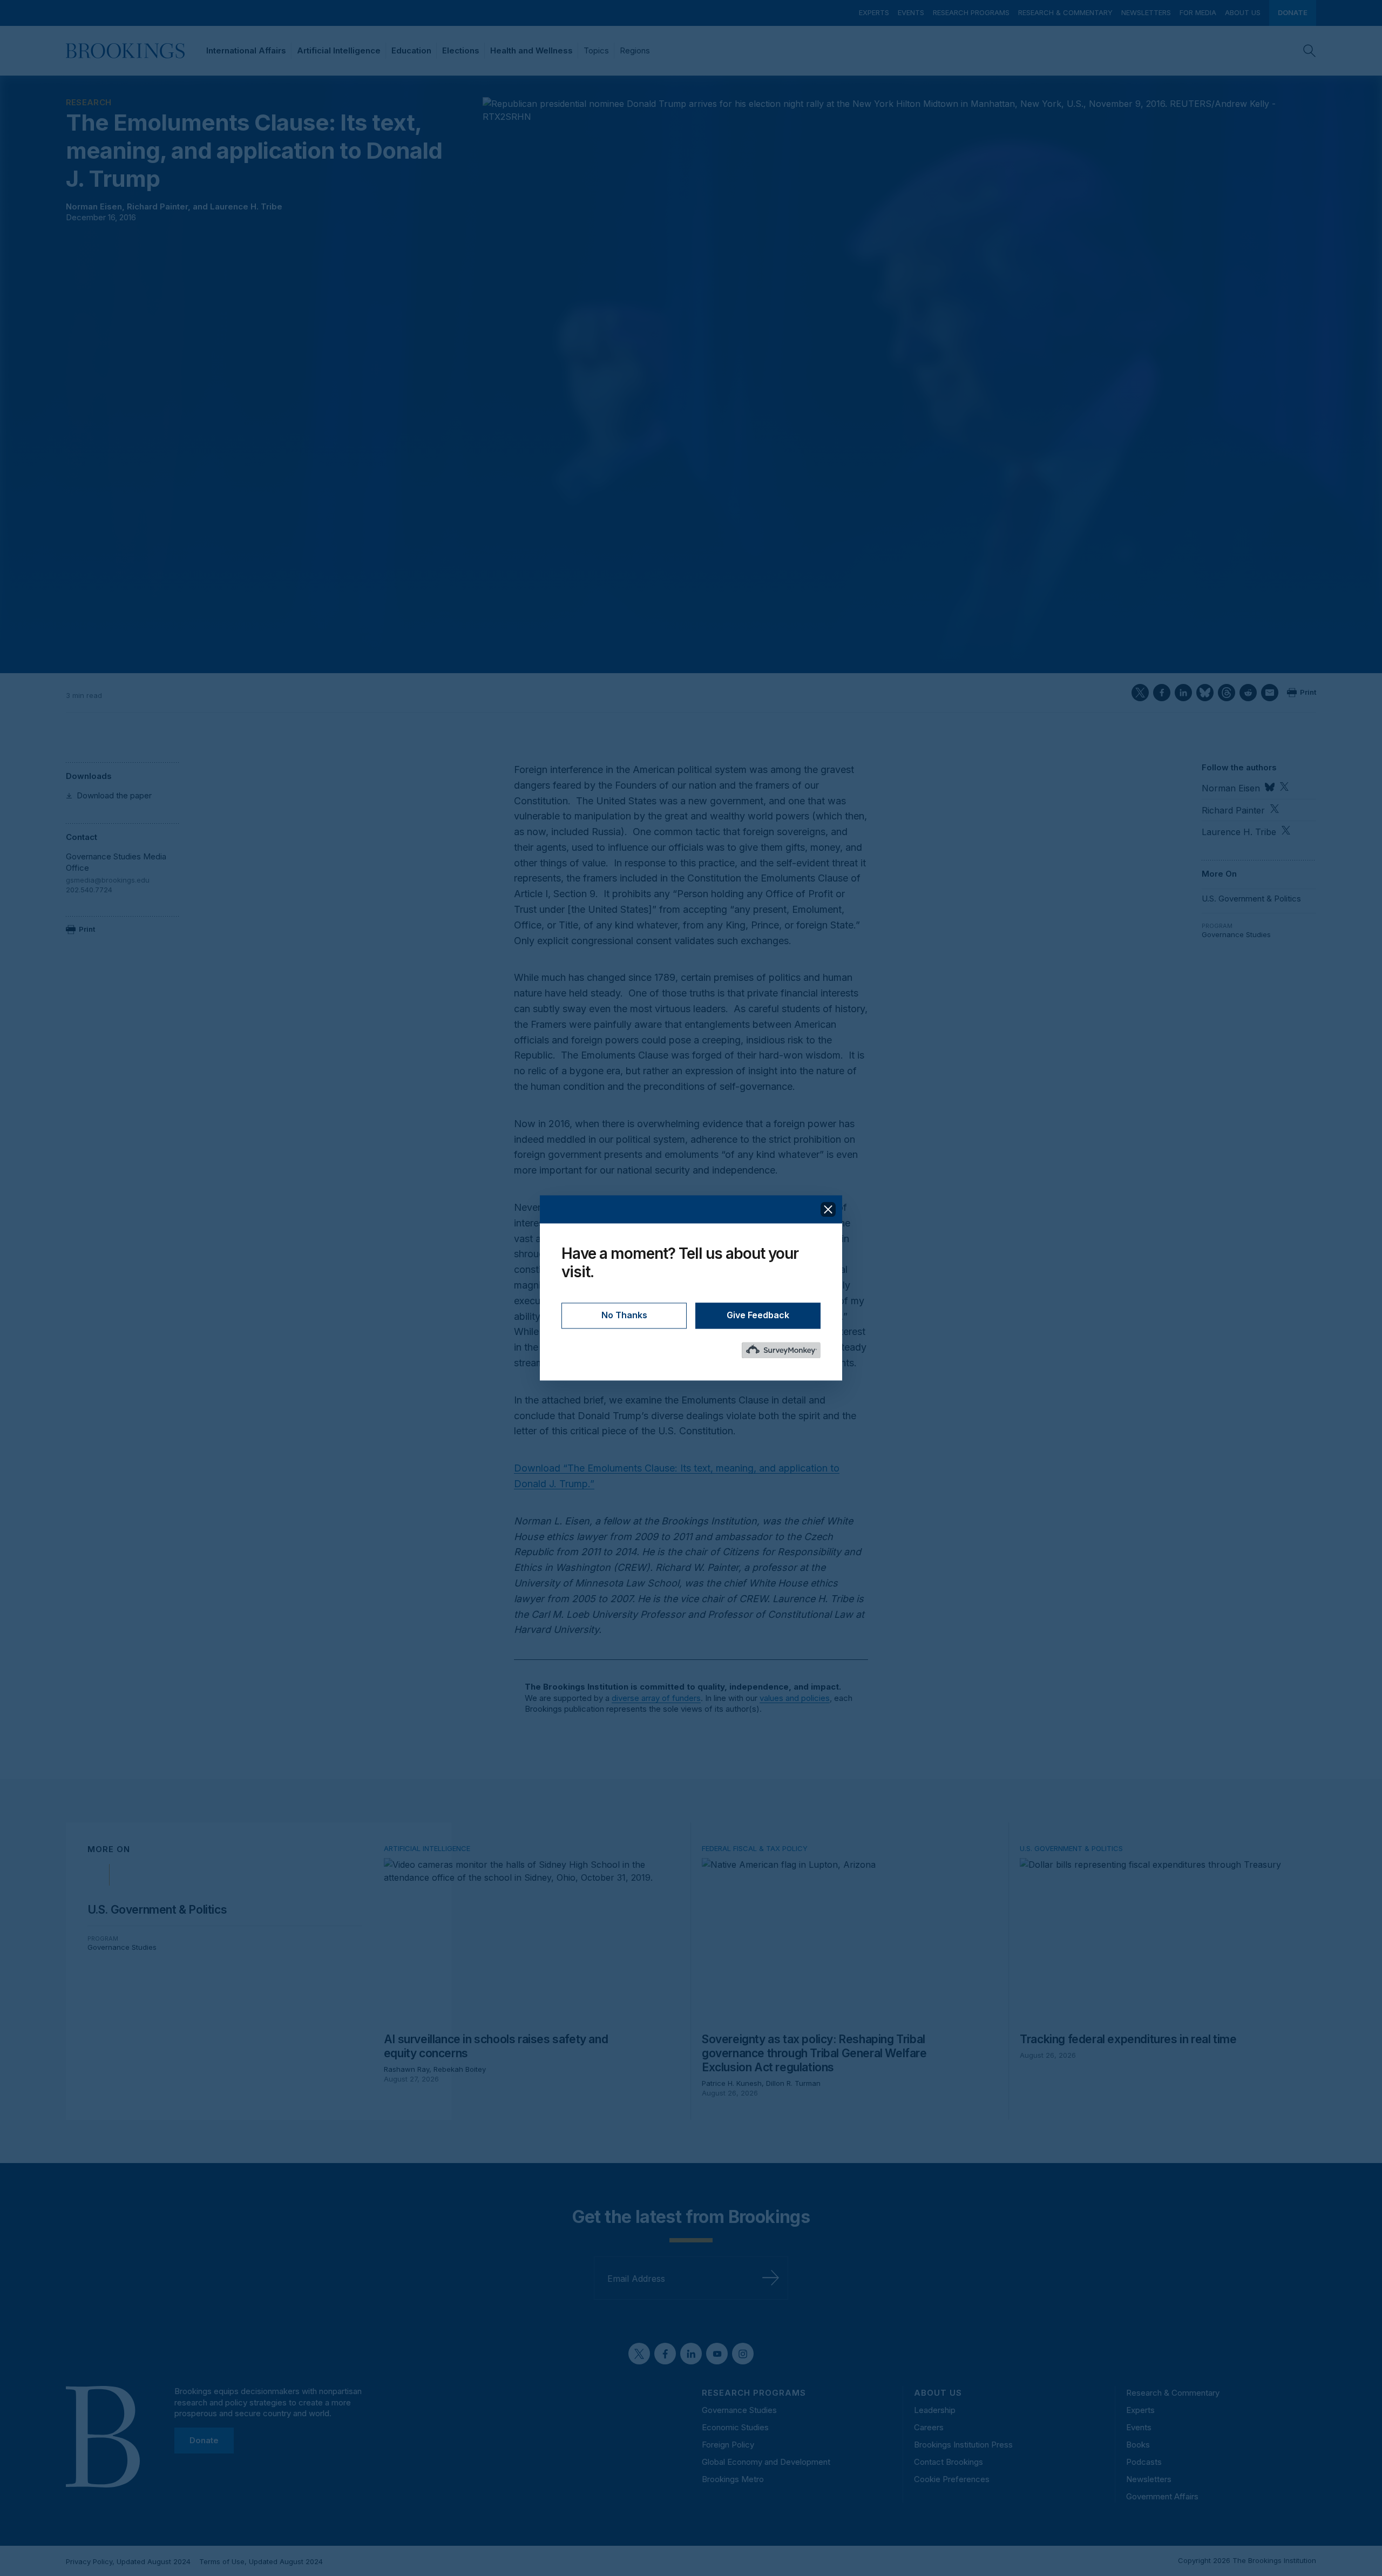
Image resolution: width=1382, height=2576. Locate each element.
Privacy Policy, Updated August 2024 (128, 2561)
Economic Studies (735, 2427)
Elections (461, 50)
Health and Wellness (531, 50)
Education (411, 50)
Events (911, 12)
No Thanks (624, 1316)
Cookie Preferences (952, 2479)
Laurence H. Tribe (246, 206)
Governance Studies (1236, 934)
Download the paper (114, 795)
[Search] (1310, 51)
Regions (635, 50)
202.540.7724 (89, 890)
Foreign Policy (728, 2445)
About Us (1243, 12)
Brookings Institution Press (963, 2445)
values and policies (795, 1698)
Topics (596, 50)
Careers (929, 2427)
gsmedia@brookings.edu (108, 880)
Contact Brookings (949, 2462)
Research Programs (971, 12)
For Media (1198, 12)
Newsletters (1146, 12)
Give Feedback (758, 1316)
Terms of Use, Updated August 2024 (261, 2561)
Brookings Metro (733, 2479)
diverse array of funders (656, 1698)
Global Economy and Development (766, 2462)
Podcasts (1144, 2462)
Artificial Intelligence (339, 50)
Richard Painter (157, 206)
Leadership (935, 2410)
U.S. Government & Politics (1251, 899)
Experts (874, 12)
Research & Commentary (1065, 12)
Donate (1293, 12)
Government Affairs (1162, 2496)
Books (1138, 2445)
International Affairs (246, 50)
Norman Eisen (94, 206)
